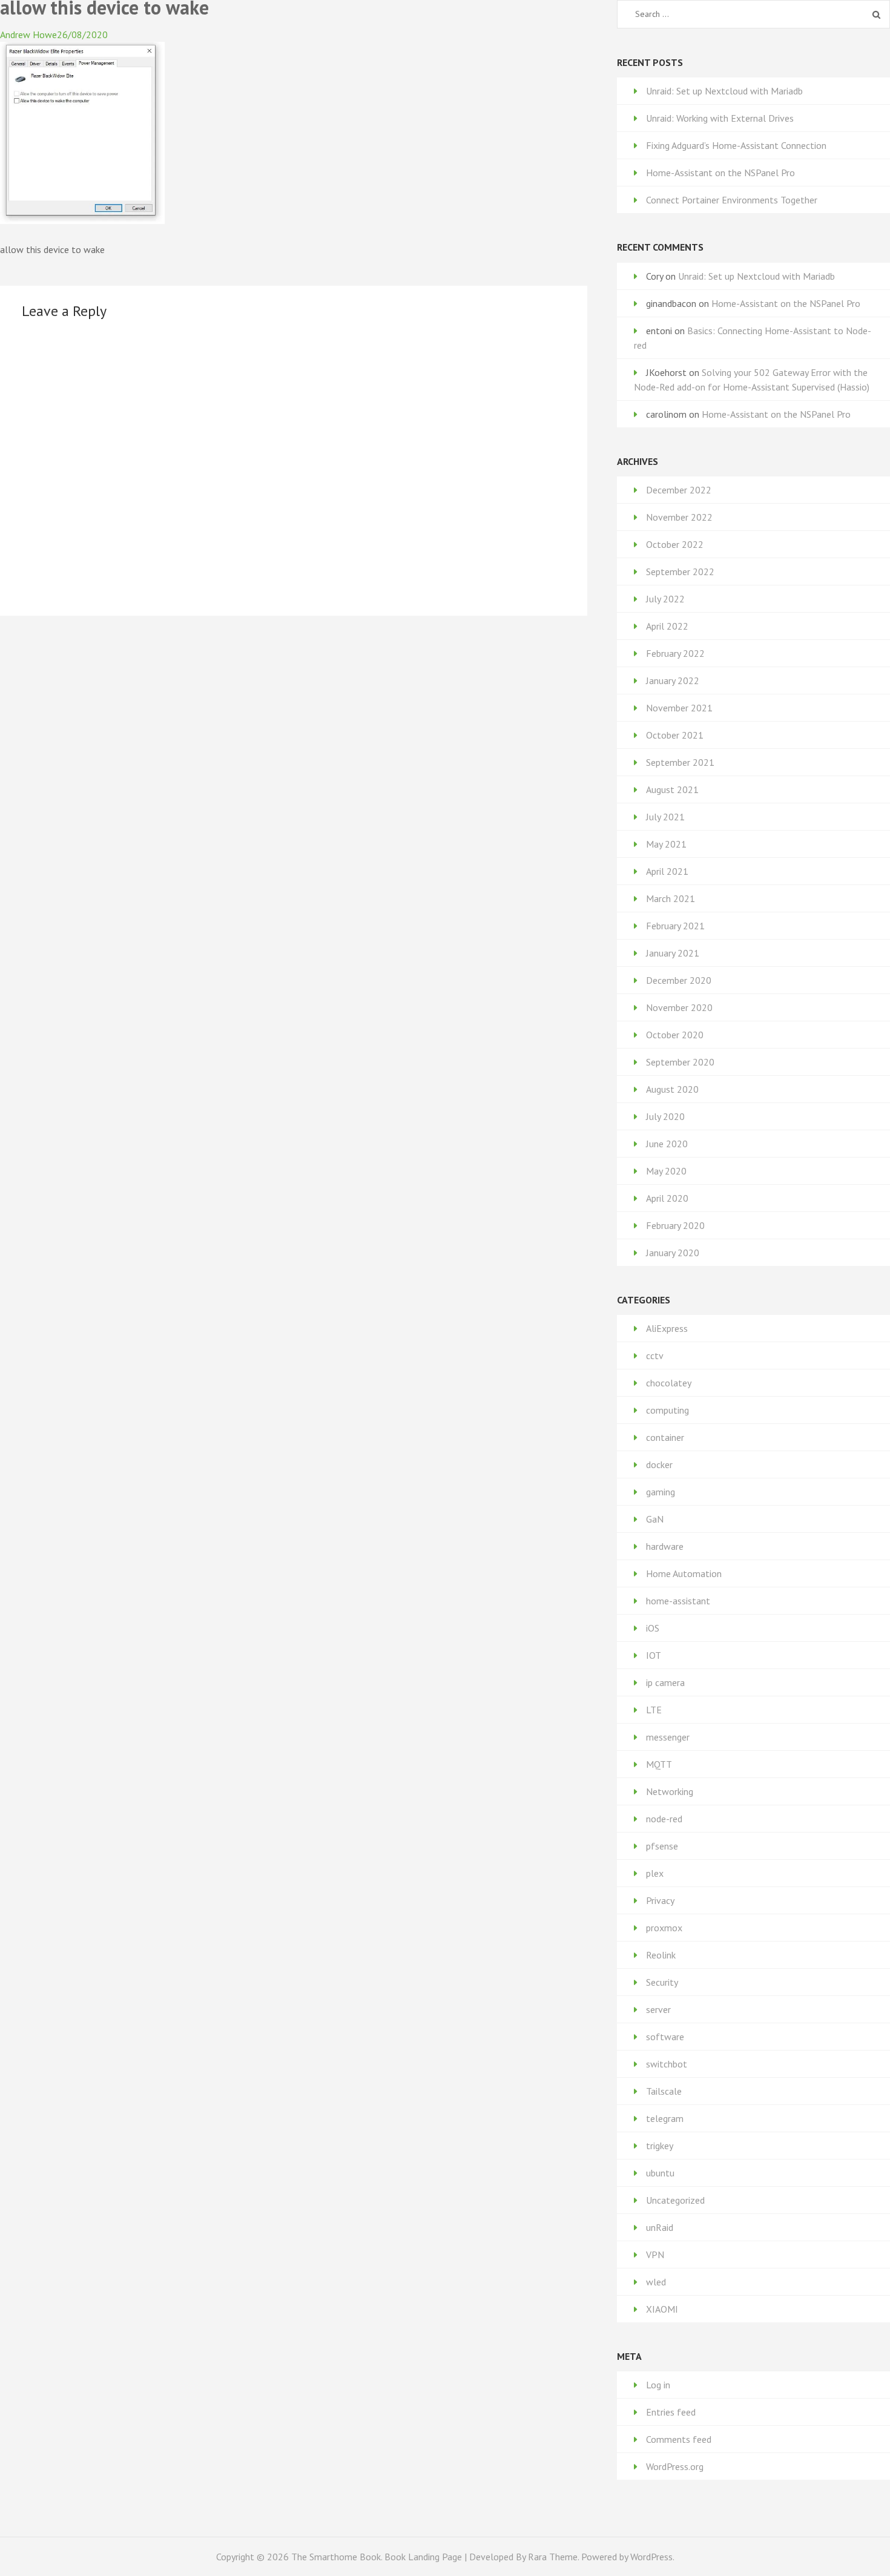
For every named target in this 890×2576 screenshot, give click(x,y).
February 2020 (675, 1225)
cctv (655, 1356)
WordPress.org (675, 2466)
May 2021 (666, 844)
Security (662, 1982)
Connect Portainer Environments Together (732, 200)
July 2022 (665, 599)
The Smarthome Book (336, 2557)
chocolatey (669, 1383)
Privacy (660, 1900)
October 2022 (675, 544)
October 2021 (675, 735)
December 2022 (679, 490)
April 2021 (667, 871)
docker (659, 1464)
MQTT (659, 1764)
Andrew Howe (28, 35)
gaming (661, 1492)
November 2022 (679, 517)
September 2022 (680, 572)
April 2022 (667, 626)
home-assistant (678, 1601)
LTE (654, 1710)
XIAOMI (662, 2309)
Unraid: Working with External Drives (720, 118)
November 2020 (679, 1007)
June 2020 (667, 1144)
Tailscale (664, 2091)
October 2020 (675, 1035)
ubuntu (660, 2173)
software (665, 2037)
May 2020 (666, 1171)
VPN (655, 2255)
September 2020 (680, 1062)
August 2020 (672, 1089)
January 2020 (673, 1253)
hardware (665, 1546)
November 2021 (679, 708)
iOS (653, 1628)
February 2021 (675, 926)
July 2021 (665, 817)
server (658, 2009)
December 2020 (679, 980)
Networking (670, 1791)
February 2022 (675, 653)
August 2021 (672, 789)
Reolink (661, 1955)
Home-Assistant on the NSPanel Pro (720, 173)
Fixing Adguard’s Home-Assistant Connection (736, 145)
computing (667, 1410)
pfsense (662, 1846)
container (665, 1437)
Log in (658, 2385)
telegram (665, 2118)
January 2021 (673, 953)
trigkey (660, 2146)
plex (655, 1873)
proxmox (664, 1928)
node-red (664, 1819)
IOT (654, 1655)
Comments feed (679, 2439)
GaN (655, 1519)
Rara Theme (553, 2557)
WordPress (651, 2557)
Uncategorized (675, 2200)
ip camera (665, 1682)
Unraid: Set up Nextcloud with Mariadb (724, 91)
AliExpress (667, 1328)
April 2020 (667, 1198)
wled (656, 2282)
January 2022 (673, 680)
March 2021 (671, 898)
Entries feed (671, 2412)
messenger (668, 1737)
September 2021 (680, 762)
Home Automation (684, 1573)
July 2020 (665, 1116)
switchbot (667, 2064)
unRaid (660, 2227)
